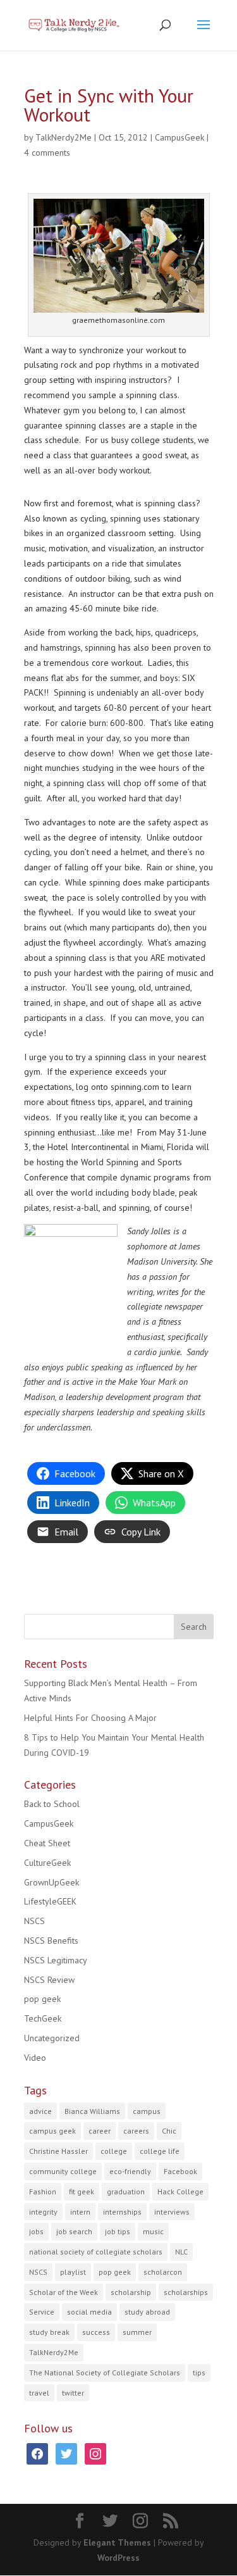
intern (80, 2212)
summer (137, 2332)
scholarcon (163, 2272)
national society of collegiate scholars (96, 2252)
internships (122, 2212)
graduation (126, 2191)
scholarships (186, 2292)
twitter (73, 2393)
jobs (36, 2231)
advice (40, 2111)
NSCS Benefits (51, 1941)
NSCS (34, 1921)
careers (136, 2131)
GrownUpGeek (52, 1882)
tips (199, 2373)
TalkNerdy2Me (64, 137)
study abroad (147, 2312)
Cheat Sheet (47, 1843)
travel (39, 2393)
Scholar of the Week (64, 2292)
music (153, 2231)
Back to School (52, 1804)
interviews (172, 2212)
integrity (43, 2212)
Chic (169, 2131)
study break (49, 2332)
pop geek (42, 1999)
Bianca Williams (92, 2111)
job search (74, 2231)
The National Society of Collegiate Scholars (105, 2373)
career (100, 2131)
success (96, 2332)
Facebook (180, 2171)
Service (42, 2312)
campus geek (52, 2131)
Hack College (180, 2191)
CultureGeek (47, 1863)
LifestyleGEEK (50, 1901)
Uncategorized (52, 2038)
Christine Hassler (58, 2151)
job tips (118, 2231)
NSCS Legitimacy (56, 1960)
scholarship (131, 2292)
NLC (181, 2252)
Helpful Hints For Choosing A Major (90, 1718)
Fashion (43, 2191)
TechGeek (43, 2018)
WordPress (118, 2558)
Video (35, 2058)
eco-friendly (130, 2171)
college (114, 2151)
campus (147, 2111)
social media (89, 2312)
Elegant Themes (117, 2542)
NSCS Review (49, 1980)
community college (63, 2171)
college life (160, 2151)
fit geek (82, 2191)
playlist (73, 2272)
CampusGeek (179, 137)
